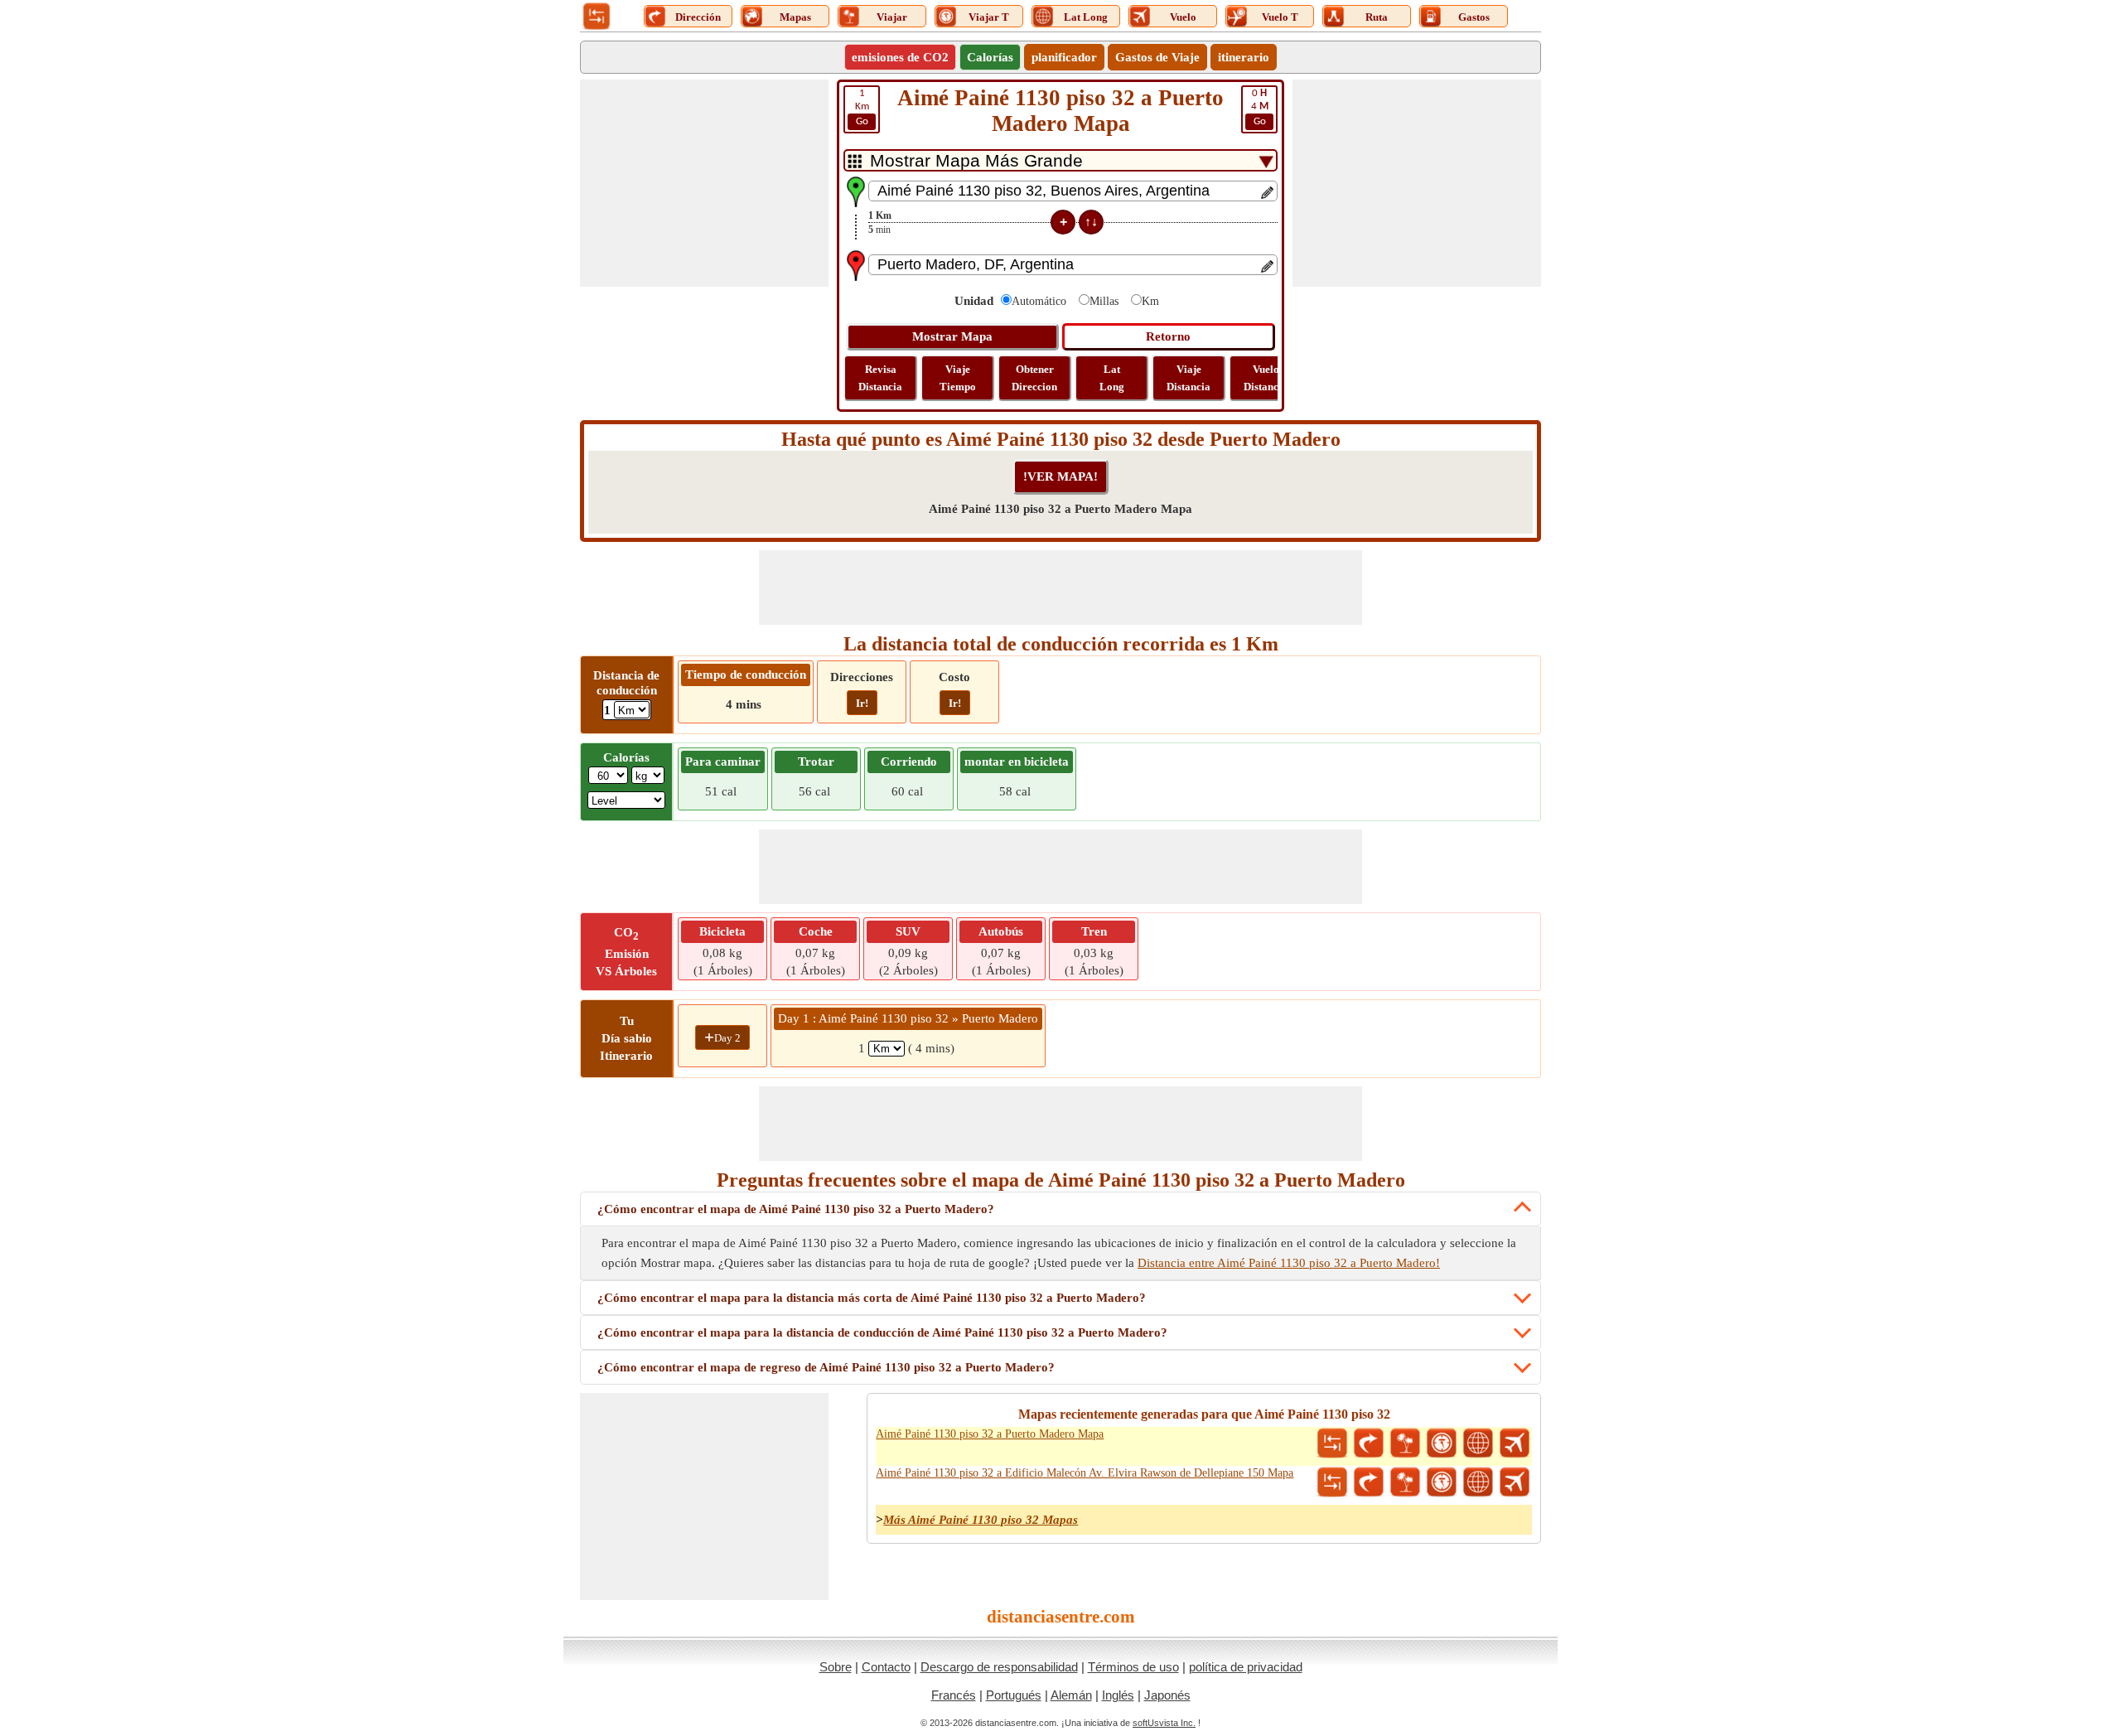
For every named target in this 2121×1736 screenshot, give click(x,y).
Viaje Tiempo (958, 378)
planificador (1064, 57)
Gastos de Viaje (1157, 57)
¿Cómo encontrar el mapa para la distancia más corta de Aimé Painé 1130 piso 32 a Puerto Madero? (872, 1298)
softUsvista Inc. (1164, 1723)
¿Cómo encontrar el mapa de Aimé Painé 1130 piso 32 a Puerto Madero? (796, 1209)
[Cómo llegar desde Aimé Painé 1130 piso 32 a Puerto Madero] (1369, 1443)
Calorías (990, 57)
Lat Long (1112, 378)
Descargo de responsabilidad (999, 1667)
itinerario (1244, 57)
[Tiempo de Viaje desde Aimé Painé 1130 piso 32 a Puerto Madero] (1442, 1443)
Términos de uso (1133, 1667)
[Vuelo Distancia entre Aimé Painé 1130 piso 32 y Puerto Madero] (1515, 1443)
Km (862, 107)
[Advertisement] (704, 183)
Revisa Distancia (880, 378)
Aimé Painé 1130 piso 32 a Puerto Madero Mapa (990, 1434)
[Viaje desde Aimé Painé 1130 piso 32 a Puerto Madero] (1405, 1443)
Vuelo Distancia (1266, 378)
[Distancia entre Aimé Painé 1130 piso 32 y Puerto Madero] (1332, 1443)
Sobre (836, 1667)
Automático (1039, 301)
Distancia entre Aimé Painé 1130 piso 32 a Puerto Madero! (1289, 1263)
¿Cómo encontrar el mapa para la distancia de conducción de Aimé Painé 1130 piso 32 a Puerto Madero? (882, 1332)
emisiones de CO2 (900, 57)
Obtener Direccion (1034, 378)
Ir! (862, 703)
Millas (1104, 301)
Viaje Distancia (1189, 378)
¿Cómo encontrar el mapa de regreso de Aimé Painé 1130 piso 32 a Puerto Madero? (826, 1367)
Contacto (886, 1667)
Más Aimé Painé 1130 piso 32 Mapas (981, 1520)
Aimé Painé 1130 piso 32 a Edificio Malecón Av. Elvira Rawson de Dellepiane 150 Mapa (1085, 1473)
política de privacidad (1246, 1667)
